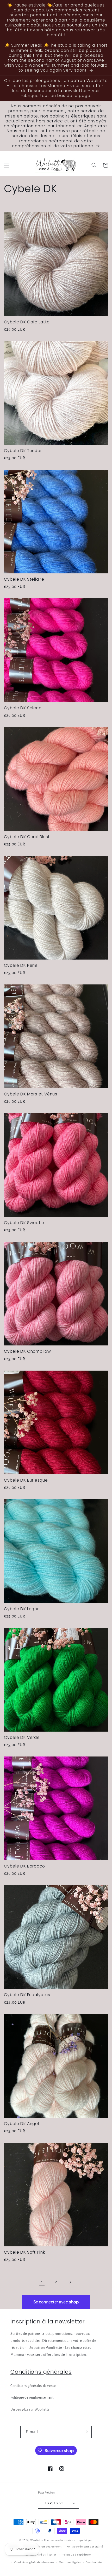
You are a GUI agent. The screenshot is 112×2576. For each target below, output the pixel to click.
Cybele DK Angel (21, 2124)
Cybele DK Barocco (24, 1866)
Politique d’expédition (77, 2555)
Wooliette (37, 2540)
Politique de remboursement (32, 2398)
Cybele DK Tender (23, 451)
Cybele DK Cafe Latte (27, 322)
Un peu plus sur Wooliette (30, 2410)
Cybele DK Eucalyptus (27, 1995)
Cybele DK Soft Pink (24, 2252)
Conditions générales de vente (33, 2386)
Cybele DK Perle (21, 965)
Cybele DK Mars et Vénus (31, 1094)
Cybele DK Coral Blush (27, 837)
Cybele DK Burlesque (26, 1480)
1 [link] (42, 2282)
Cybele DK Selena (23, 708)
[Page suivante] (70, 2282)
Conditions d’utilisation (41, 2555)
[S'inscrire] (86, 2432)
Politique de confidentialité (85, 2547)
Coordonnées (94, 2562)
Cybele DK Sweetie (24, 1223)
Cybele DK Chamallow (27, 1351)
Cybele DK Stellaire (24, 579)
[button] (7, 165)
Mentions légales (70, 2562)
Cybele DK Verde (22, 1737)
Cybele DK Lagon (22, 1609)
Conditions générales (41, 2372)
